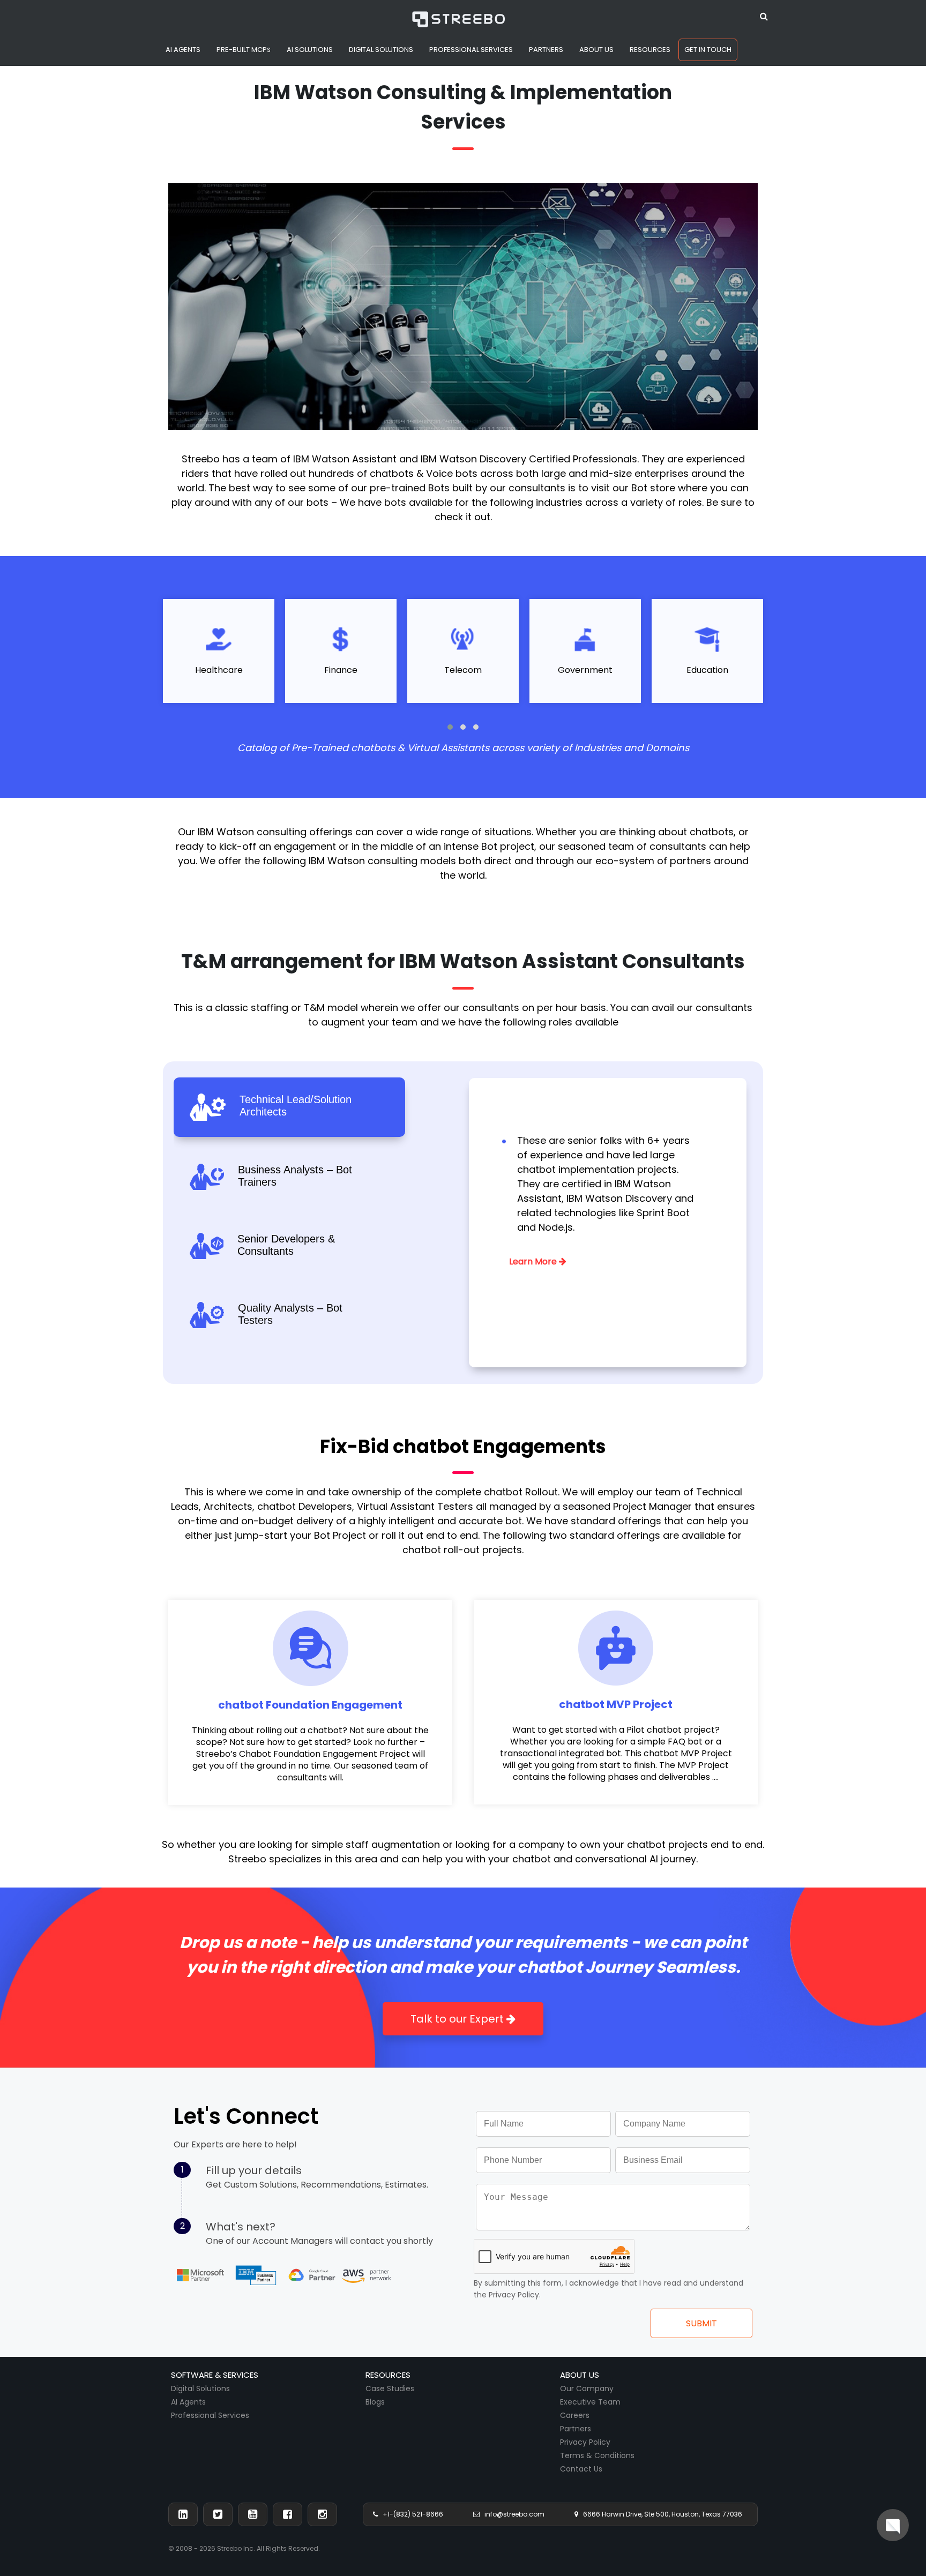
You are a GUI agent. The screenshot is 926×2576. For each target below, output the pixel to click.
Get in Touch (708, 50)
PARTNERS (546, 50)
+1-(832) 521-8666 (410, 2514)
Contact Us (581, 2469)
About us (580, 2375)
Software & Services (215, 2375)
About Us (596, 50)
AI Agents (183, 50)
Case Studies (390, 2388)
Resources (650, 50)
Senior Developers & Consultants (286, 1245)
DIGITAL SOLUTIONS (381, 50)
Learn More (534, 1261)
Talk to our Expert (458, 2019)
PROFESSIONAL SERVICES (471, 50)
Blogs (375, 2402)
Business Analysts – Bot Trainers (295, 1176)
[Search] (764, 15)
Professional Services (210, 2415)
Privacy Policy (585, 2442)
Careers (575, 2415)
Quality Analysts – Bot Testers (290, 1314)
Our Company (587, 2388)
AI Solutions (310, 50)
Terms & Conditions (597, 2455)
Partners (576, 2429)
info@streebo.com (512, 2514)
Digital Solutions (200, 2388)
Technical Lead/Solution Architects (296, 1106)
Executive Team (590, 2402)
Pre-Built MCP (244, 50)
